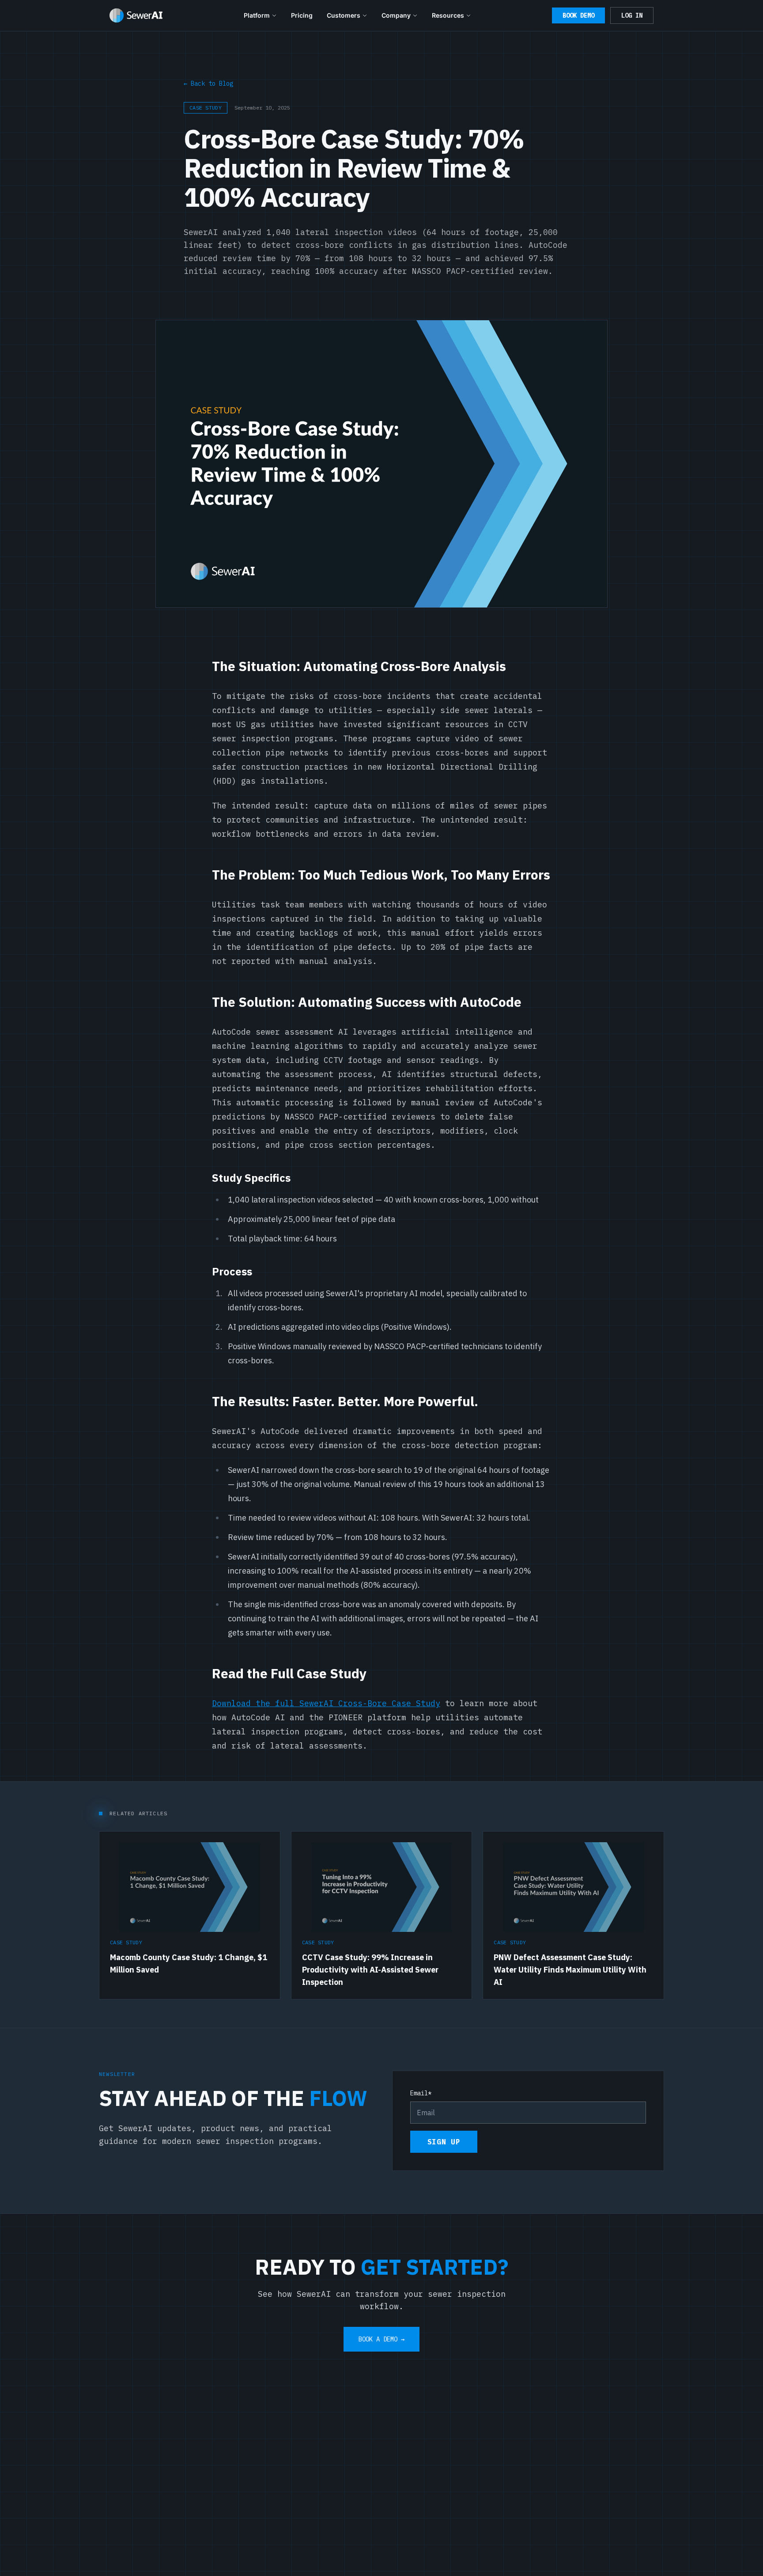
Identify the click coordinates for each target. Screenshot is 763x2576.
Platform (257, 15)
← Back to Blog (208, 83)
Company (396, 15)
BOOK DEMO (578, 15)
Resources (448, 15)
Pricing (302, 15)
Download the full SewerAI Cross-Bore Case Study (326, 1703)
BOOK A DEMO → (381, 2339)
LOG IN (632, 15)
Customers (344, 15)
